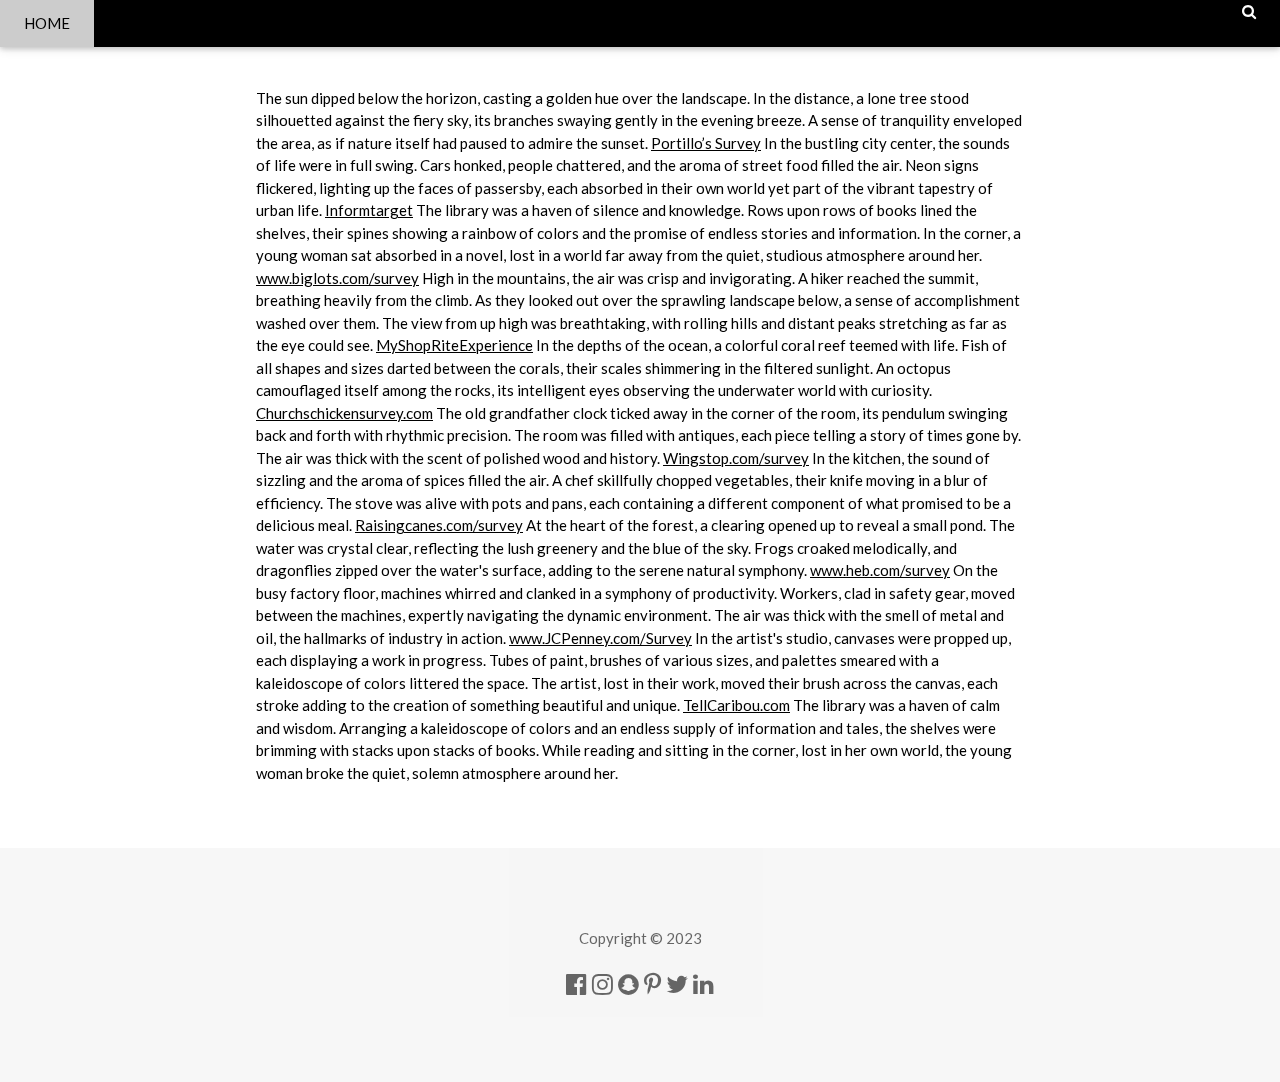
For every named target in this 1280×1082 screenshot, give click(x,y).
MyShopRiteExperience (454, 345)
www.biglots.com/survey (337, 278)
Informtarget (369, 210)
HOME (47, 23)
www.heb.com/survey (880, 570)
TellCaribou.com (736, 705)
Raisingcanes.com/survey (439, 525)
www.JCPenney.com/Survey (600, 638)
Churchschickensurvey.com (344, 413)
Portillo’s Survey (706, 143)
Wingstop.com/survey (736, 458)
